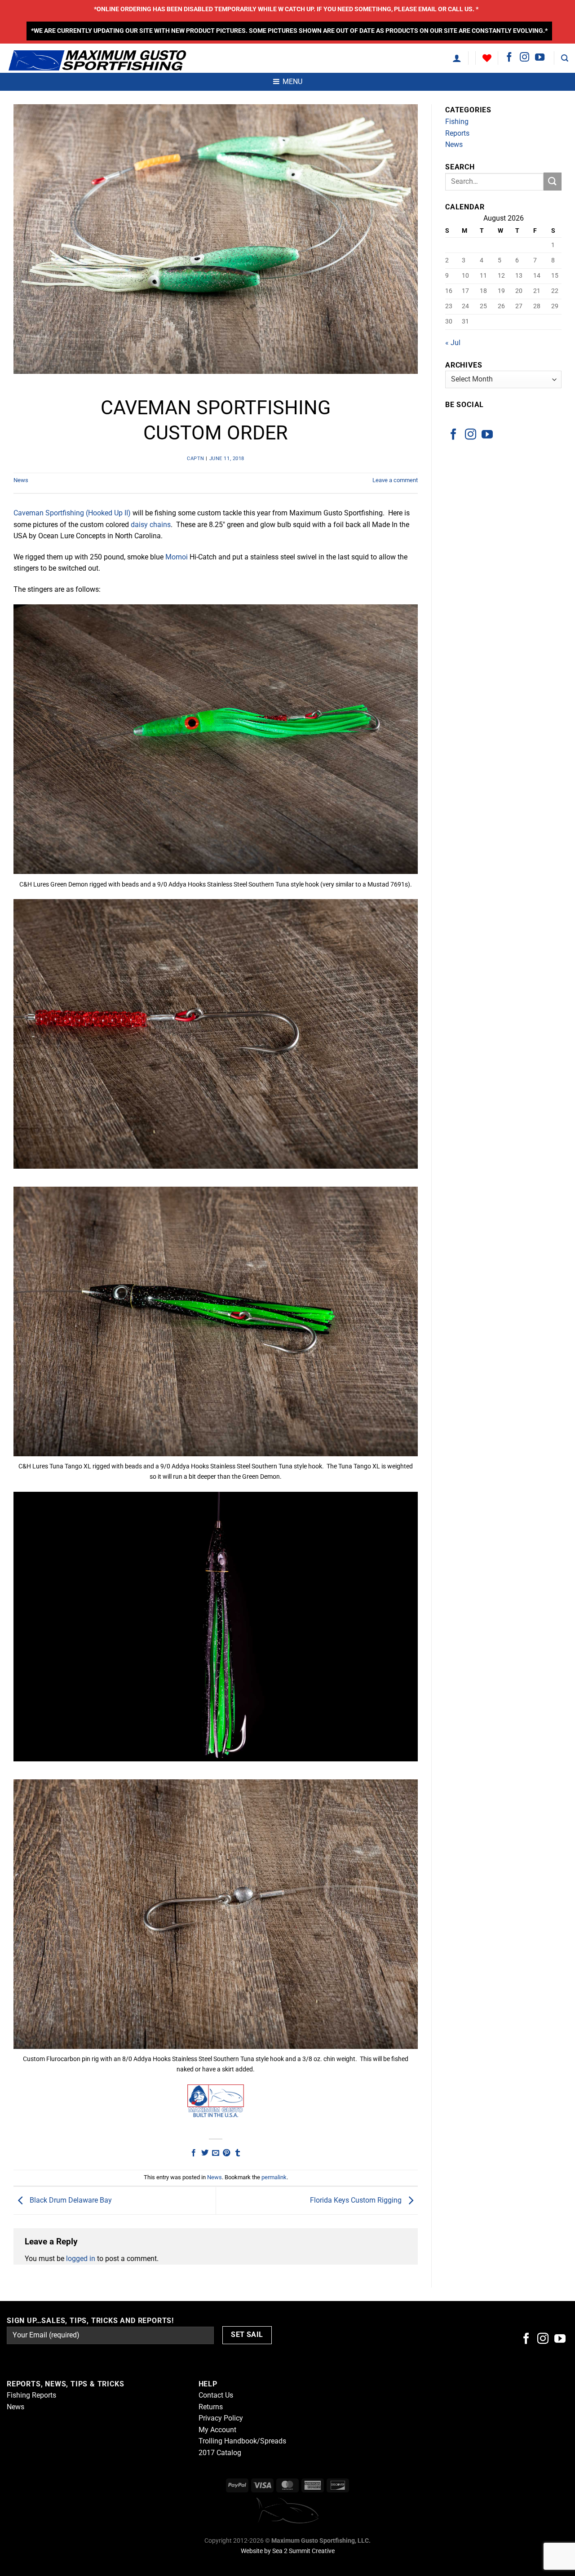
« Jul (453, 343)
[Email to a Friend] (216, 2153)
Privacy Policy (221, 2418)
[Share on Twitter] (204, 2153)
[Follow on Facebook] (509, 58)
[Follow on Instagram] (524, 58)
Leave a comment (395, 480)
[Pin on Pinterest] (226, 2153)
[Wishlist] (487, 58)
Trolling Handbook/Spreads (242, 2441)
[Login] (457, 58)
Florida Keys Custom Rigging (357, 2200)
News (21, 480)
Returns (211, 2407)
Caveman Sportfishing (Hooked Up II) (72, 513)
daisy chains (151, 525)
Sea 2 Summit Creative (303, 2551)
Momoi (177, 557)
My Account (217, 2430)
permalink (274, 2177)
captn (196, 459)
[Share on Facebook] (194, 2153)
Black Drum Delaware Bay (70, 2200)
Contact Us (216, 2395)
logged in (81, 2259)
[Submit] (553, 181)
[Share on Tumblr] (238, 2153)
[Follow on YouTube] (540, 58)
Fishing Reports (457, 127)
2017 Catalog (220, 2453)
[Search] (565, 58)
